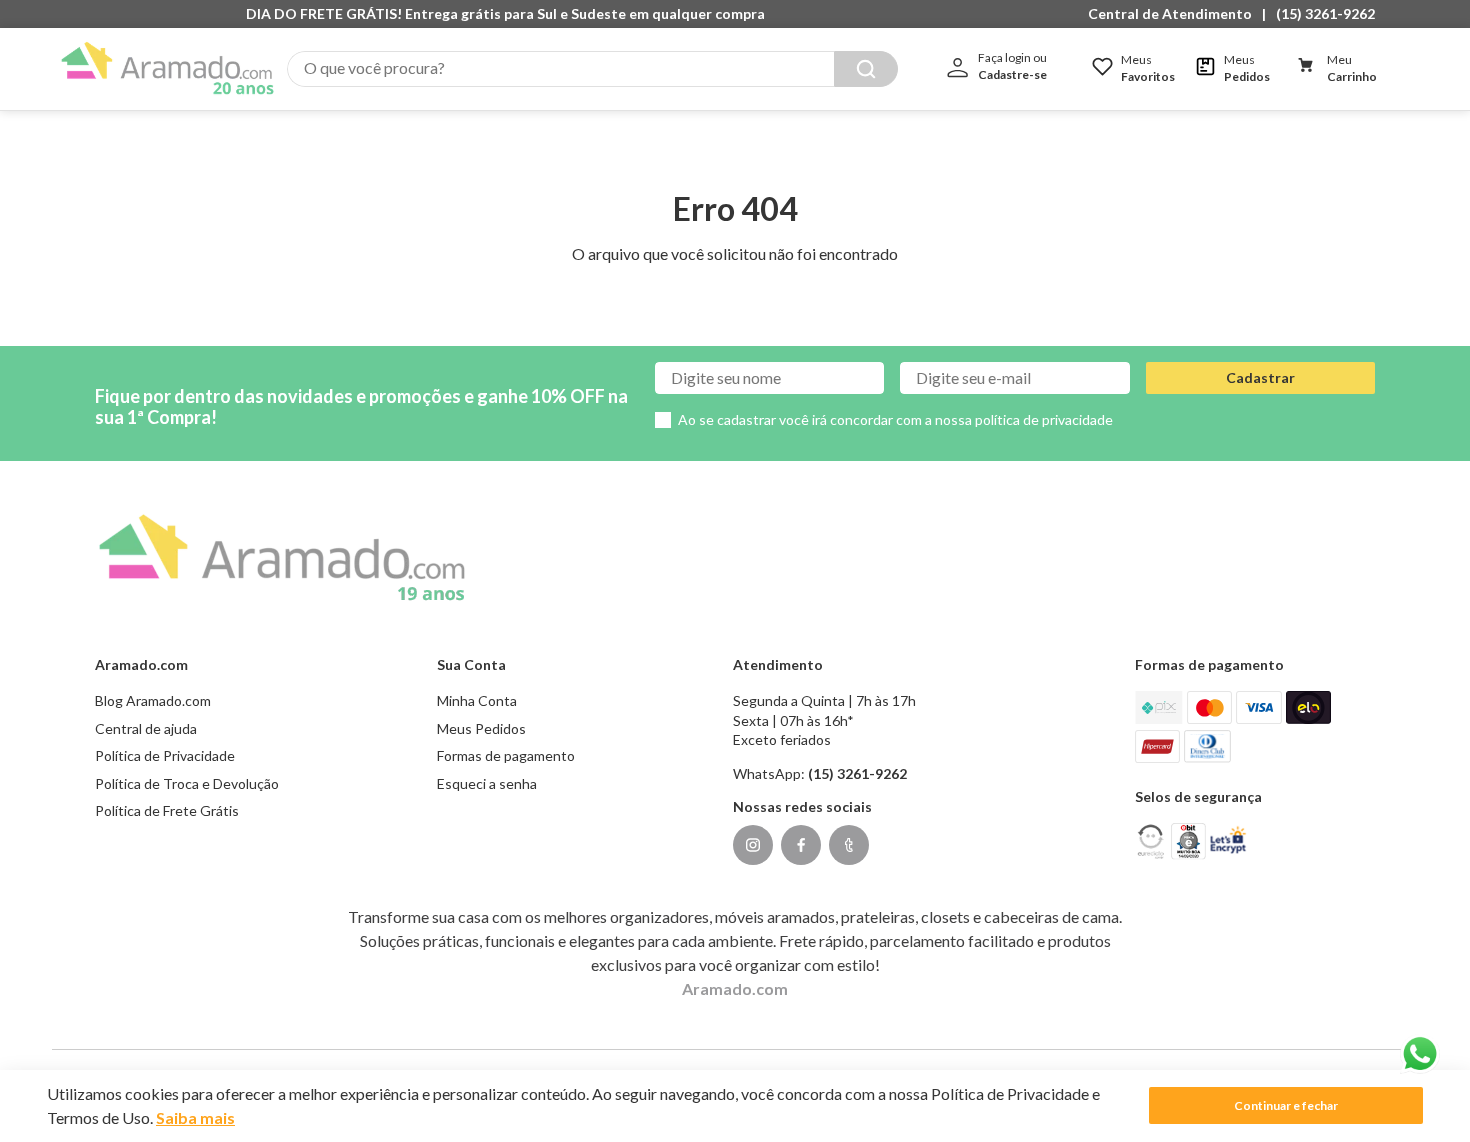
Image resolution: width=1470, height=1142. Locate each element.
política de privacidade (1044, 419)
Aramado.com (735, 988)
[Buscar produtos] (866, 69)
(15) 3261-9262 (1325, 13)
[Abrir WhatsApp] (1420, 1054)
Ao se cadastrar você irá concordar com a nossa (895, 419)
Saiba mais (195, 1117)
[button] (1175, 14)
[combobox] (592, 69)
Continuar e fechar (1286, 1105)
